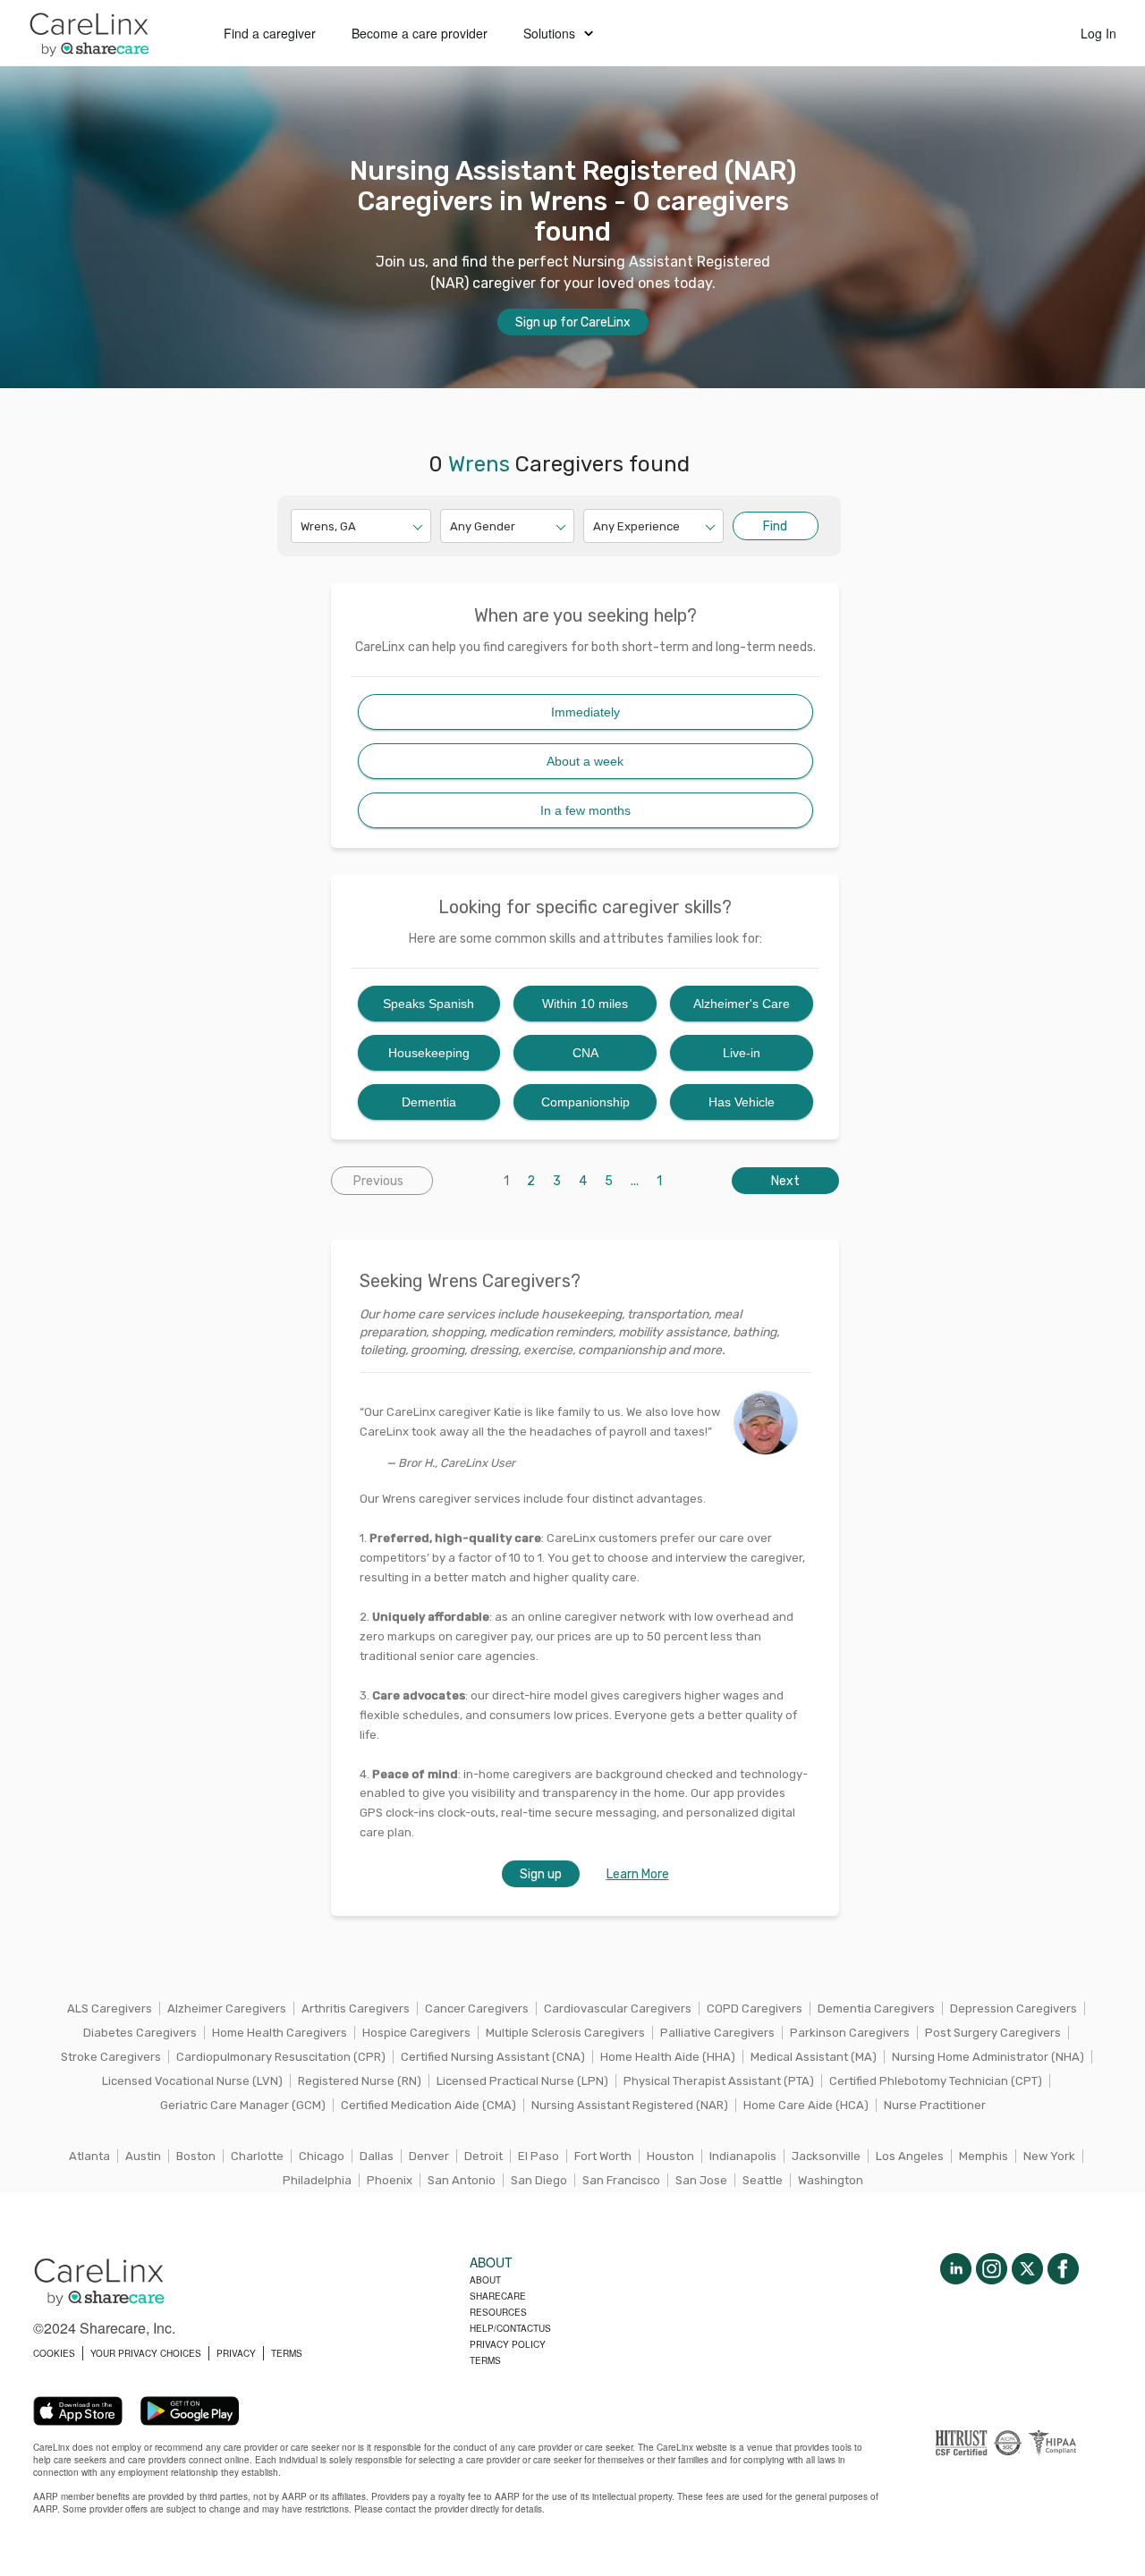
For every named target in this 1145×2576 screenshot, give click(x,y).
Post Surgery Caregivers (993, 2033)
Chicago (322, 2156)
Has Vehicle (742, 1102)
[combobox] (302, 526)
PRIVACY (236, 2353)
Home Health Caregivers (280, 2033)
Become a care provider (420, 33)
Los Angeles (910, 2156)
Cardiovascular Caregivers (618, 2008)
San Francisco (621, 2180)
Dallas (377, 2156)
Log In (1098, 33)
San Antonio (462, 2180)
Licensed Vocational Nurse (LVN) (192, 2081)
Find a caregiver (270, 33)
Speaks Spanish (428, 1004)
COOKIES (54, 2353)
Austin (143, 2156)
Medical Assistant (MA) (814, 2057)
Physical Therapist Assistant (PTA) (719, 2081)
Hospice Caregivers (416, 2033)
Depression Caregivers (1014, 2008)
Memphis (984, 2156)
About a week (585, 761)
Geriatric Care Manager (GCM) (243, 2105)
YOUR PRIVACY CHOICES (146, 2353)
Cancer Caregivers (477, 2008)
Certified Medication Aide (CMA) (428, 2105)
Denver (429, 2156)
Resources (498, 2312)
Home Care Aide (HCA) (806, 2105)
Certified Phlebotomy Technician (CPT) (936, 2081)
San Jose (701, 2180)
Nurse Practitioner (935, 2105)
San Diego (539, 2180)
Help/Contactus (510, 2328)
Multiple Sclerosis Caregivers (565, 2033)
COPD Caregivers (755, 2008)
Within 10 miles (585, 1004)
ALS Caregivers (110, 2008)
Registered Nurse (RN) (360, 2081)
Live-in (742, 1053)
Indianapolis (743, 2156)
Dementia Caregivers (876, 2008)
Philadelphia (317, 2180)
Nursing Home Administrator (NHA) (988, 2057)
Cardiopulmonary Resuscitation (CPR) (281, 2057)
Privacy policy (508, 2344)
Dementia (429, 1102)
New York (1049, 2156)
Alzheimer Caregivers (227, 2008)
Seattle (763, 2180)
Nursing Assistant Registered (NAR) (630, 2105)
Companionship (585, 1102)
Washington (831, 2180)
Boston (196, 2156)
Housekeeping (429, 1053)
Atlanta (89, 2156)
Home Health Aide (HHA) (668, 2057)
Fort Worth (603, 2156)
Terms (485, 2360)
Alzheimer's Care (742, 1004)
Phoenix (390, 2180)
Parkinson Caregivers (850, 2033)
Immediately (585, 712)
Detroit (483, 2156)
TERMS (287, 2353)
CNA (585, 1053)
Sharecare (498, 2296)
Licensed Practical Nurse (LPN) (522, 2081)
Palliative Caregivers (717, 2033)
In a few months (585, 810)
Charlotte (257, 2156)
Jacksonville (826, 2156)
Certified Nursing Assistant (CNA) (493, 2057)
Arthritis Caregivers (356, 2008)
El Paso (539, 2156)
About (485, 2280)
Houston (670, 2156)
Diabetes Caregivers (140, 2033)
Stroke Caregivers (111, 2057)
